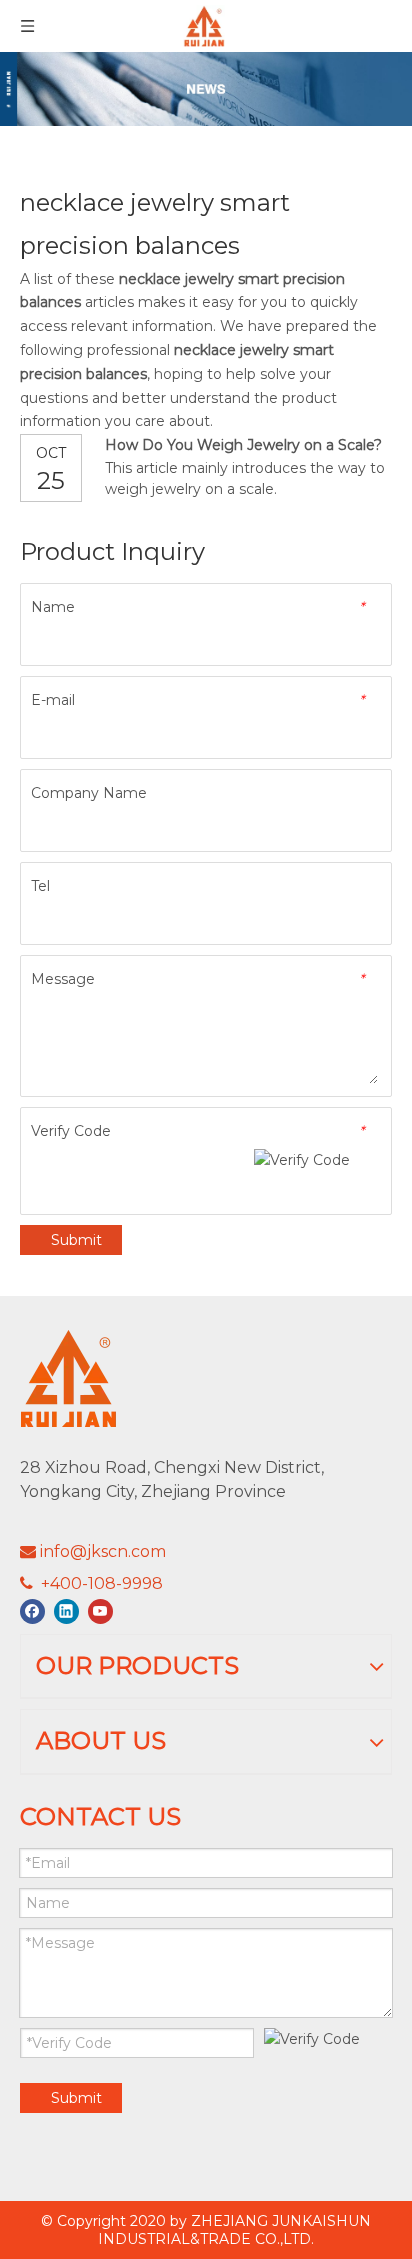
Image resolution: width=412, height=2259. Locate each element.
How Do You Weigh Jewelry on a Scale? (243, 445)
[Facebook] (32, 1611)
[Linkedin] (66, 1611)
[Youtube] (100, 1611)
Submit (76, 1240)
